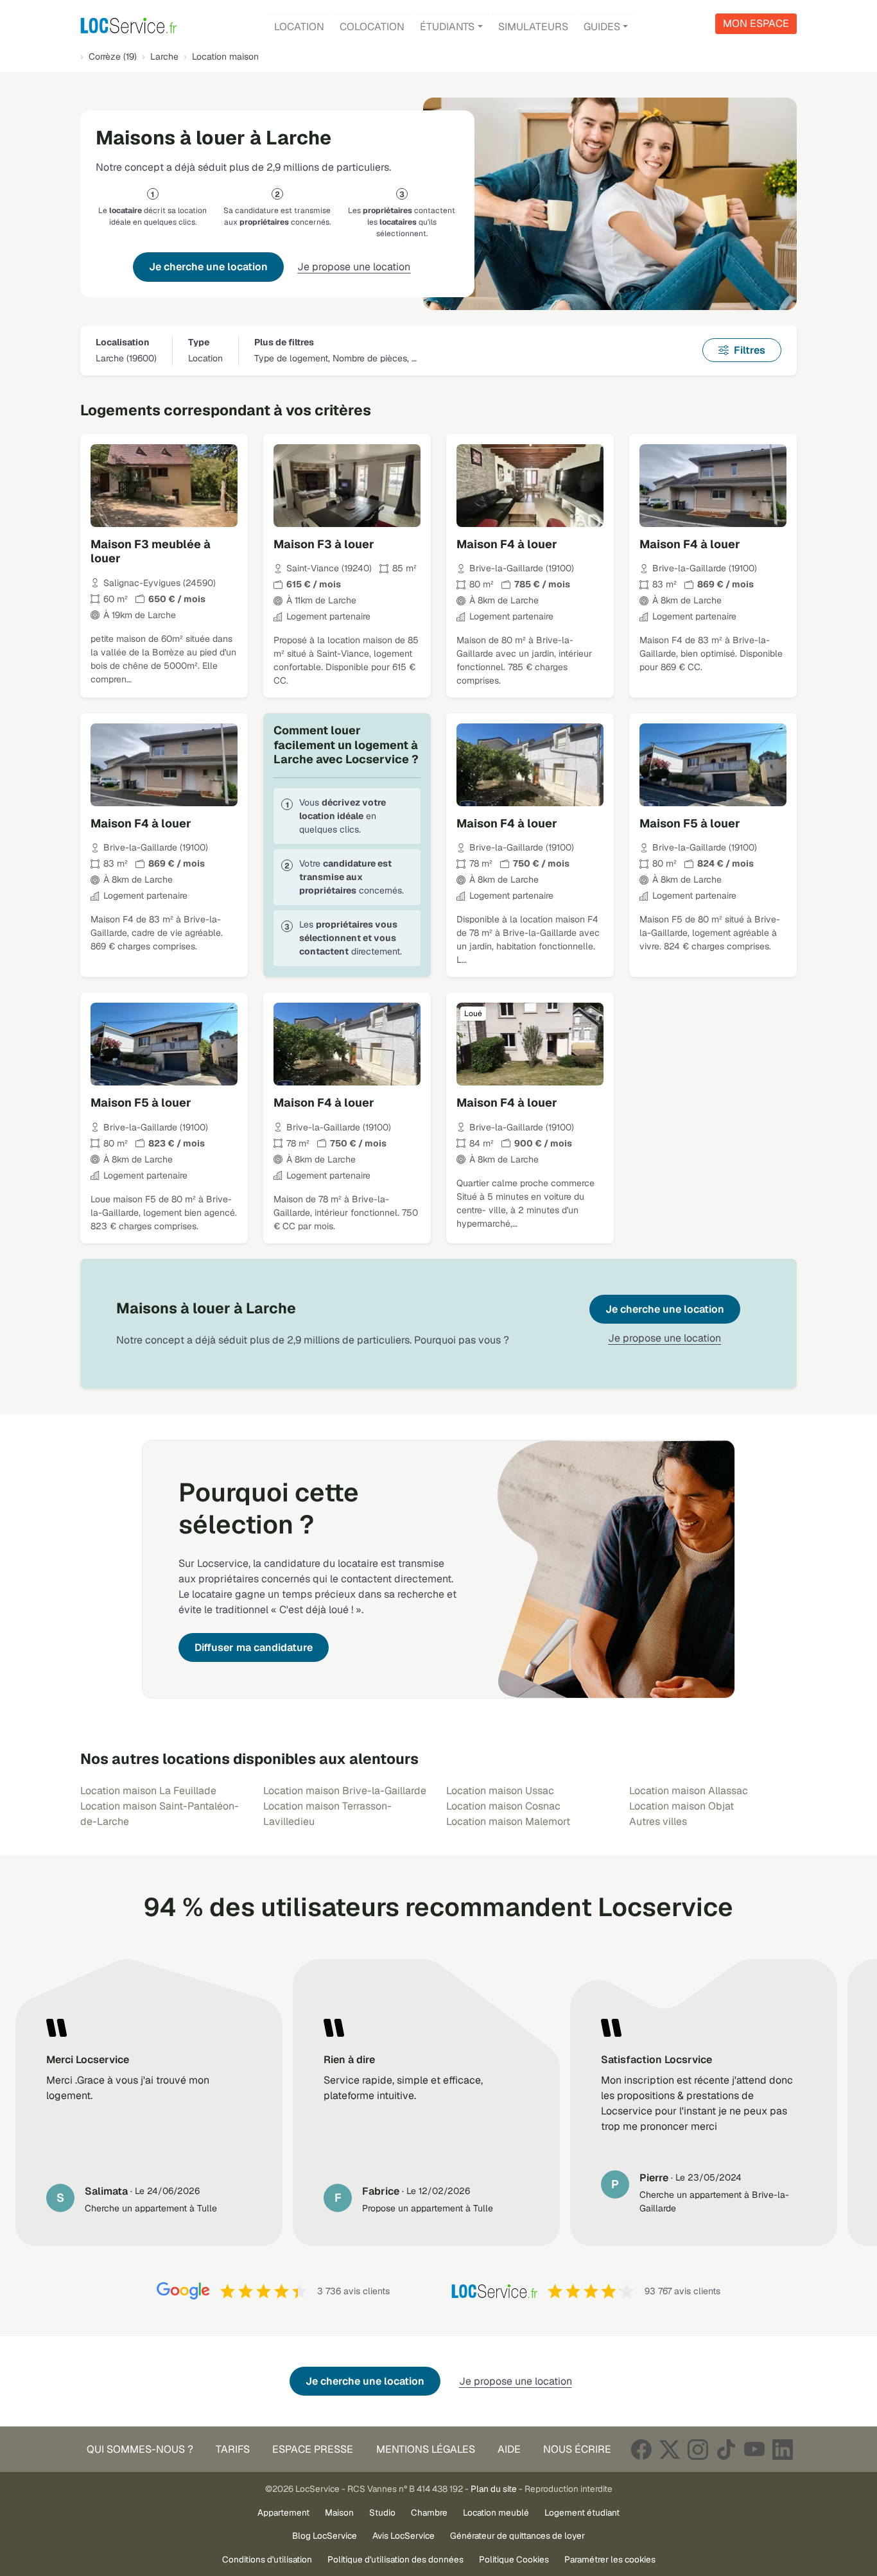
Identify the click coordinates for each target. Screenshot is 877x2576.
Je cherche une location (208, 267)
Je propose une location (354, 267)
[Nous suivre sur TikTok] (726, 2449)
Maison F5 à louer (690, 823)
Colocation (372, 27)
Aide (509, 2449)
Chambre (429, 2512)
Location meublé (496, 2512)
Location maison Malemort (508, 1821)
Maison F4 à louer (507, 544)
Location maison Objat (682, 1806)
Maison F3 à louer (324, 544)
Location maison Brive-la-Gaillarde (345, 1791)
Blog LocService (325, 2536)
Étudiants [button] (447, 27)
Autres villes (658, 1821)
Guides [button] (602, 27)
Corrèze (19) (113, 56)
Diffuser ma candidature (254, 1647)
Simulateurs (533, 27)
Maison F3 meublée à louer (151, 551)
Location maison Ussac (500, 1791)
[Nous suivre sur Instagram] (698, 2449)
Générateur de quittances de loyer (517, 2536)
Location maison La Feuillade (148, 1791)
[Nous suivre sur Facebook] (641, 2449)
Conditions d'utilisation (267, 2559)
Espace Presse (313, 2449)
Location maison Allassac (689, 1791)
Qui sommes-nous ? (140, 2449)
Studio (382, 2512)
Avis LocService (404, 2536)
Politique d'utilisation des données (395, 2559)
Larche (164, 56)
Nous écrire (577, 2449)
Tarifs (233, 2449)
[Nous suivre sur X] (670, 2449)
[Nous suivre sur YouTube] (754, 2449)
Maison (339, 2512)
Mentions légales (426, 2449)
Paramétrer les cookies (610, 2559)
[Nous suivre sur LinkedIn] (783, 2449)
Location (299, 27)
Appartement (283, 2512)
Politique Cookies (514, 2559)
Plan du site (494, 2489)
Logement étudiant (582, 2512)
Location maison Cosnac (503, 1806)
